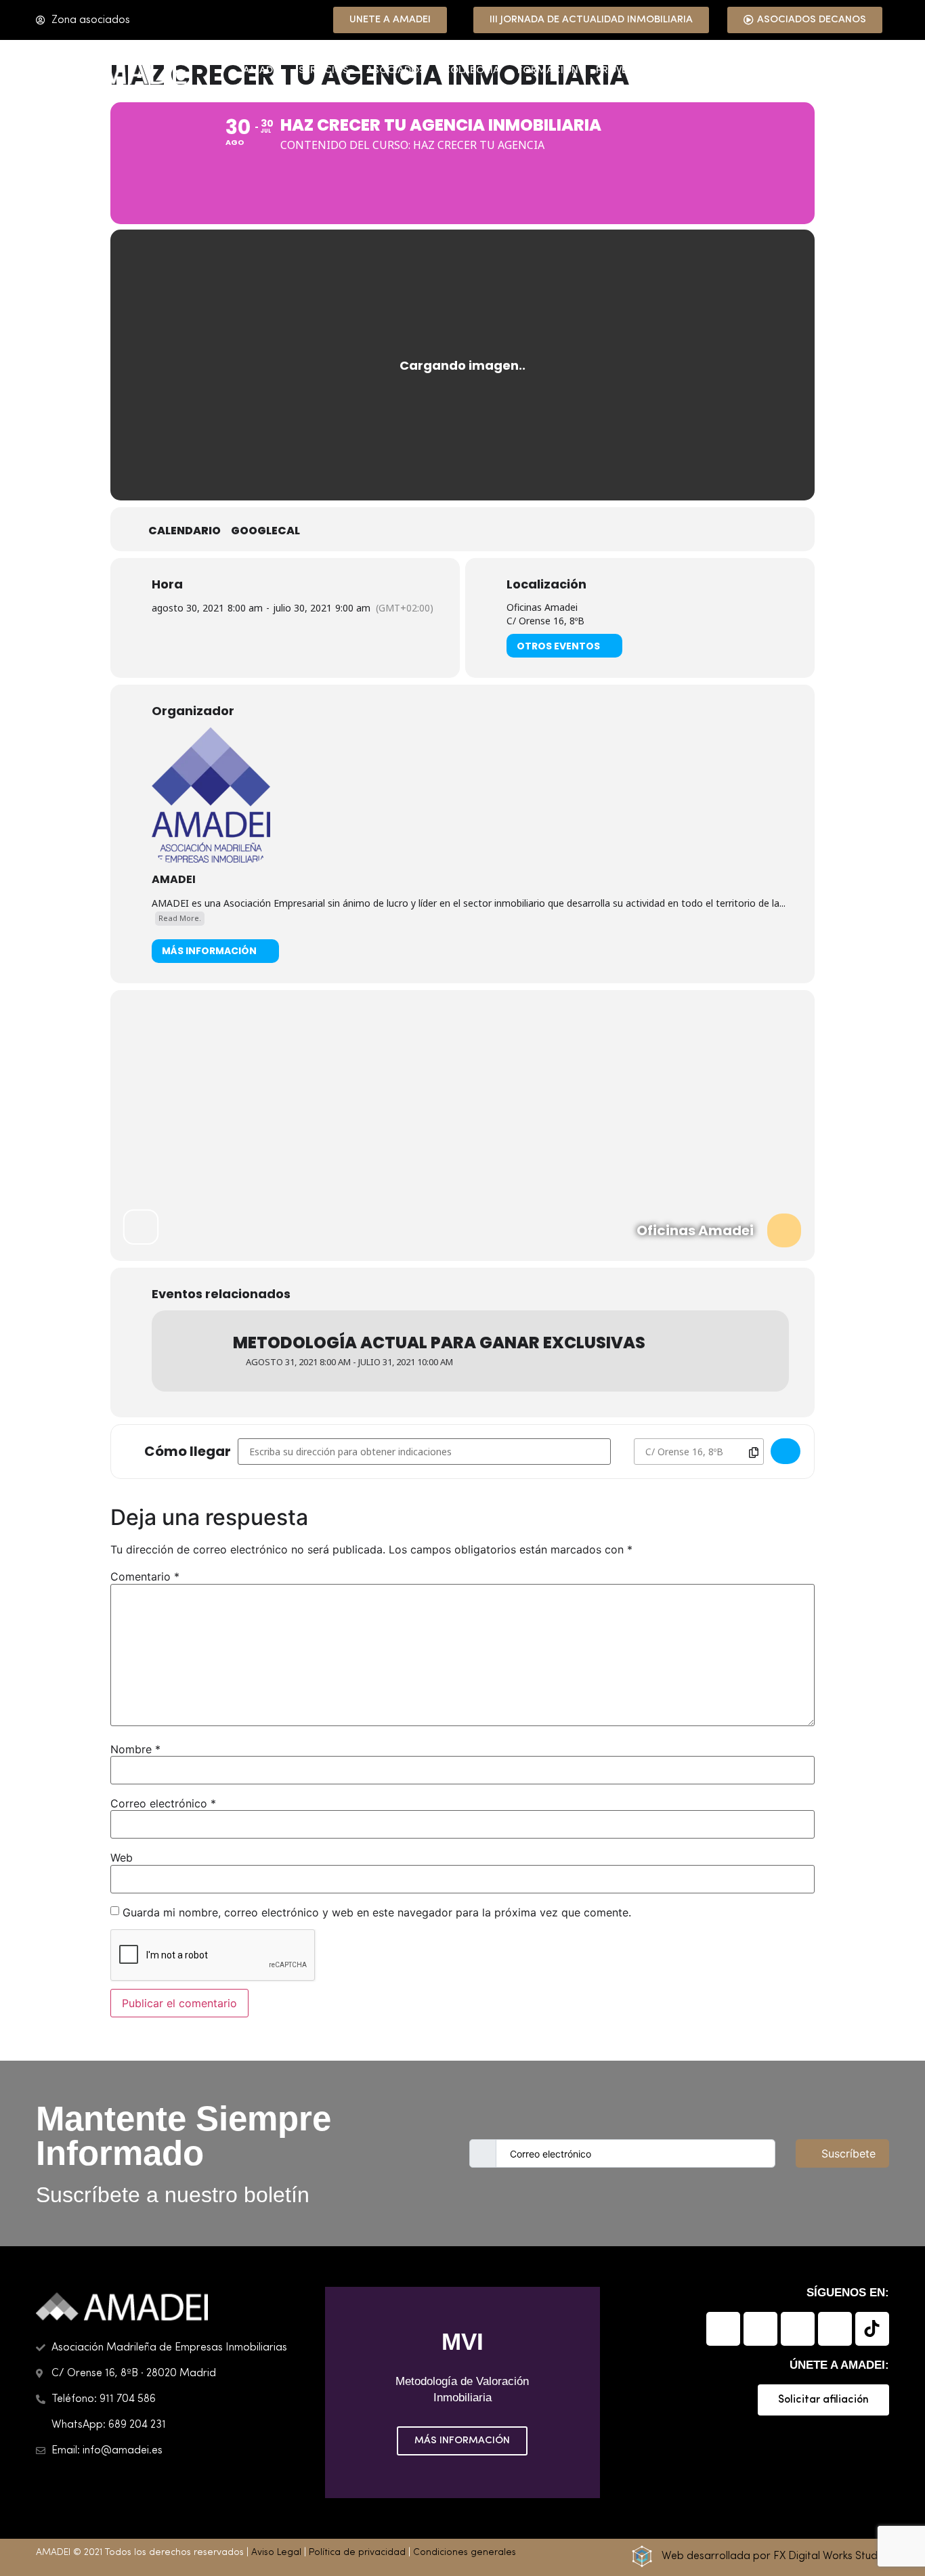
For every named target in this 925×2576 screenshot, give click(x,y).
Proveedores (630, 71)
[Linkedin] (723, 2329)
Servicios (324, 71)
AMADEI (174, 879)
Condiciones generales (465, 2553)
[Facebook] (760, 2329)
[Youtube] (835, 2329)
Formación (548, 71)
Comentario (145, 1576)
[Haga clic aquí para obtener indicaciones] (786, 1451)
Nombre (135, 1749)
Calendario (185, 531)
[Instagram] (798, 2329)
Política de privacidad (357, 2553)
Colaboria (471, 71)
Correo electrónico (163, 1803)
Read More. (180, 918)
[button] (338, 2392)
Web (122, 1858)
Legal (697, 71)
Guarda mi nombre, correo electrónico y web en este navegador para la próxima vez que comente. (377, 1912)
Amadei (262, 71)
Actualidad (761, 71)
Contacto (852, 71)
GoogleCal (265, 531)
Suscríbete (848, 2153)
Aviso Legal (276, 2553)
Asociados (396, 71)
